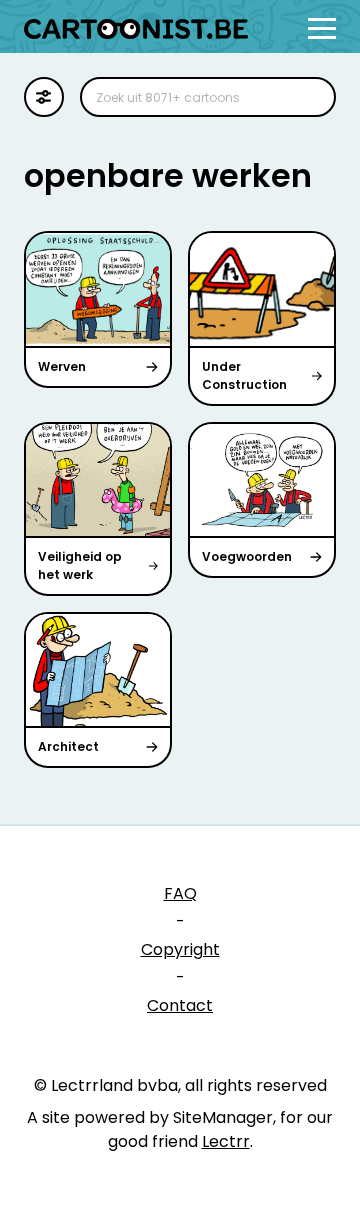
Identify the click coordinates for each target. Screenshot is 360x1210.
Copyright (180, 949)
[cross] (308, 97)
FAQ (180, 893)
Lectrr (226, 1141)
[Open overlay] (322, 28)
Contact (180, 1005)
